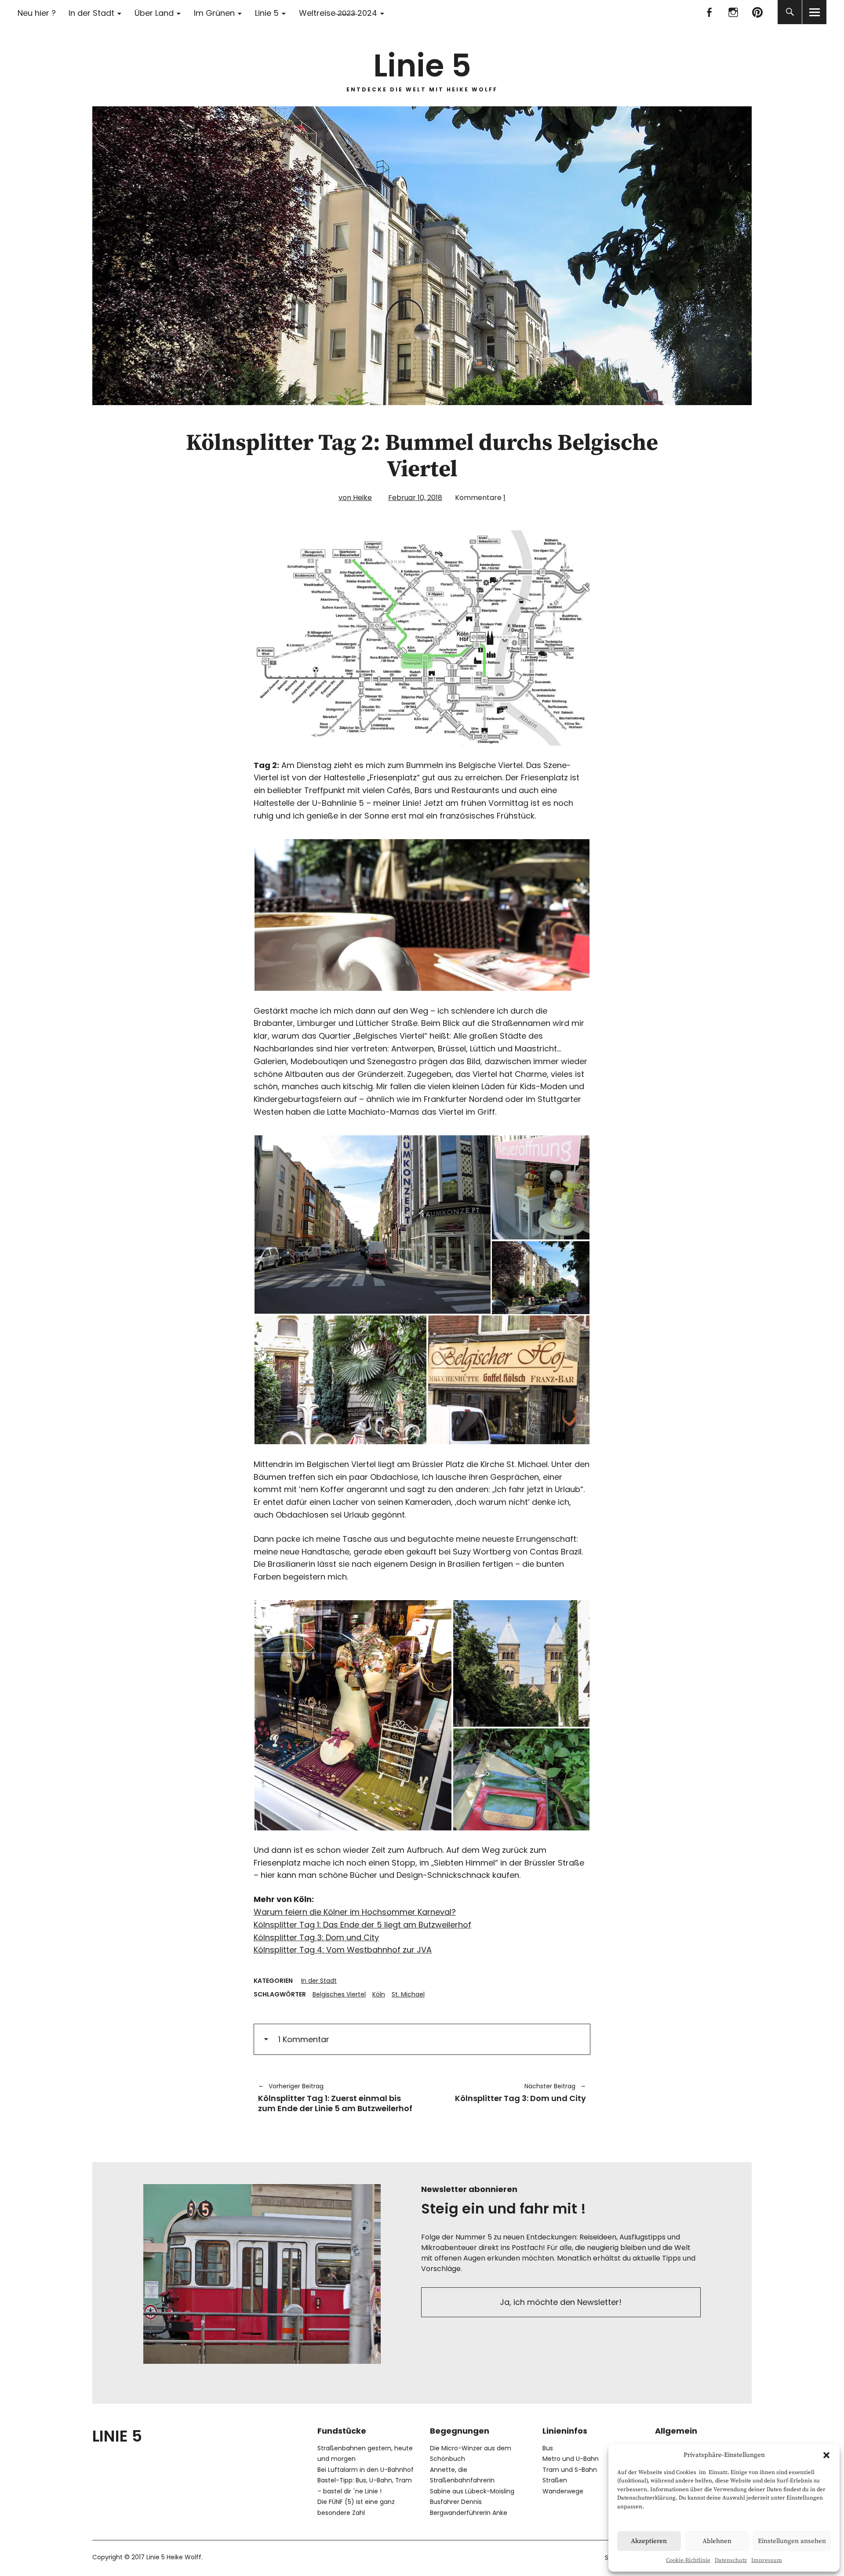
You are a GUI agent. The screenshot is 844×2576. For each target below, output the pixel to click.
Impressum (767, 2560)
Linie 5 (267, 13)
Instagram (733, 12)
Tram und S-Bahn (570, 2470)
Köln (379, 1994)
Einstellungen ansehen (792, 2541)
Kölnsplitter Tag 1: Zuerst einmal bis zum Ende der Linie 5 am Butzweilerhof (335, 2098)
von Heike (355, 498)
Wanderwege (563, 2491)
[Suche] (790, 12)
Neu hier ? (37, 13)
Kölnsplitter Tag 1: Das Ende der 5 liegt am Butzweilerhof (362, 1925)
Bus (548, 2448)
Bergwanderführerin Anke (469, 2513)
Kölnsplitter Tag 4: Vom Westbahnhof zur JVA (343, 1950)
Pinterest (757, 12)
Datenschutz (731, 2560)
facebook (709, 12)
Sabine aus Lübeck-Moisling (472, 2491)
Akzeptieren (649, 2541)
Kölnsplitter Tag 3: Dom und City (316, 1937)
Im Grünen (214, 13)
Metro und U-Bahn (571, 2459)
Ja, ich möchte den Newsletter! (561, 2302)
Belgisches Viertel (339, 1994)
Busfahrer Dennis (456, 2502)
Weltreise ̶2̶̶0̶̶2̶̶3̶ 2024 (338, 13)
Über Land (154, 13)
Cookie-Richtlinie (688, 2560)
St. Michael (408, 1994)
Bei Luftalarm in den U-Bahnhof (366, 2470)
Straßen (555, 2480)
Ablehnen (717, 2541)
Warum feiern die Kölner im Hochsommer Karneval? (355, 1912)
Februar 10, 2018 (415, 498)
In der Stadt (91, 13)
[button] (826, 2455)
